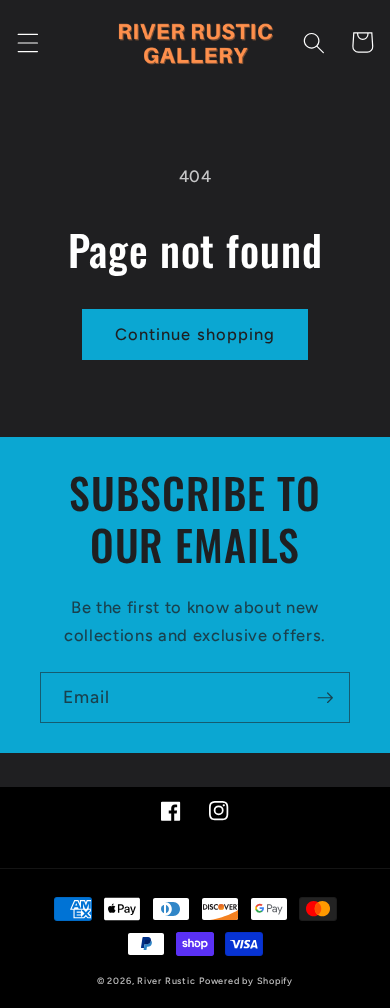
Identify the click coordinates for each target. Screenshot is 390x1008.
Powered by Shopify (246, 980)
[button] (27, 42)
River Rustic (166, 980)
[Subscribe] (325, 698)
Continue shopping (195, 334)
